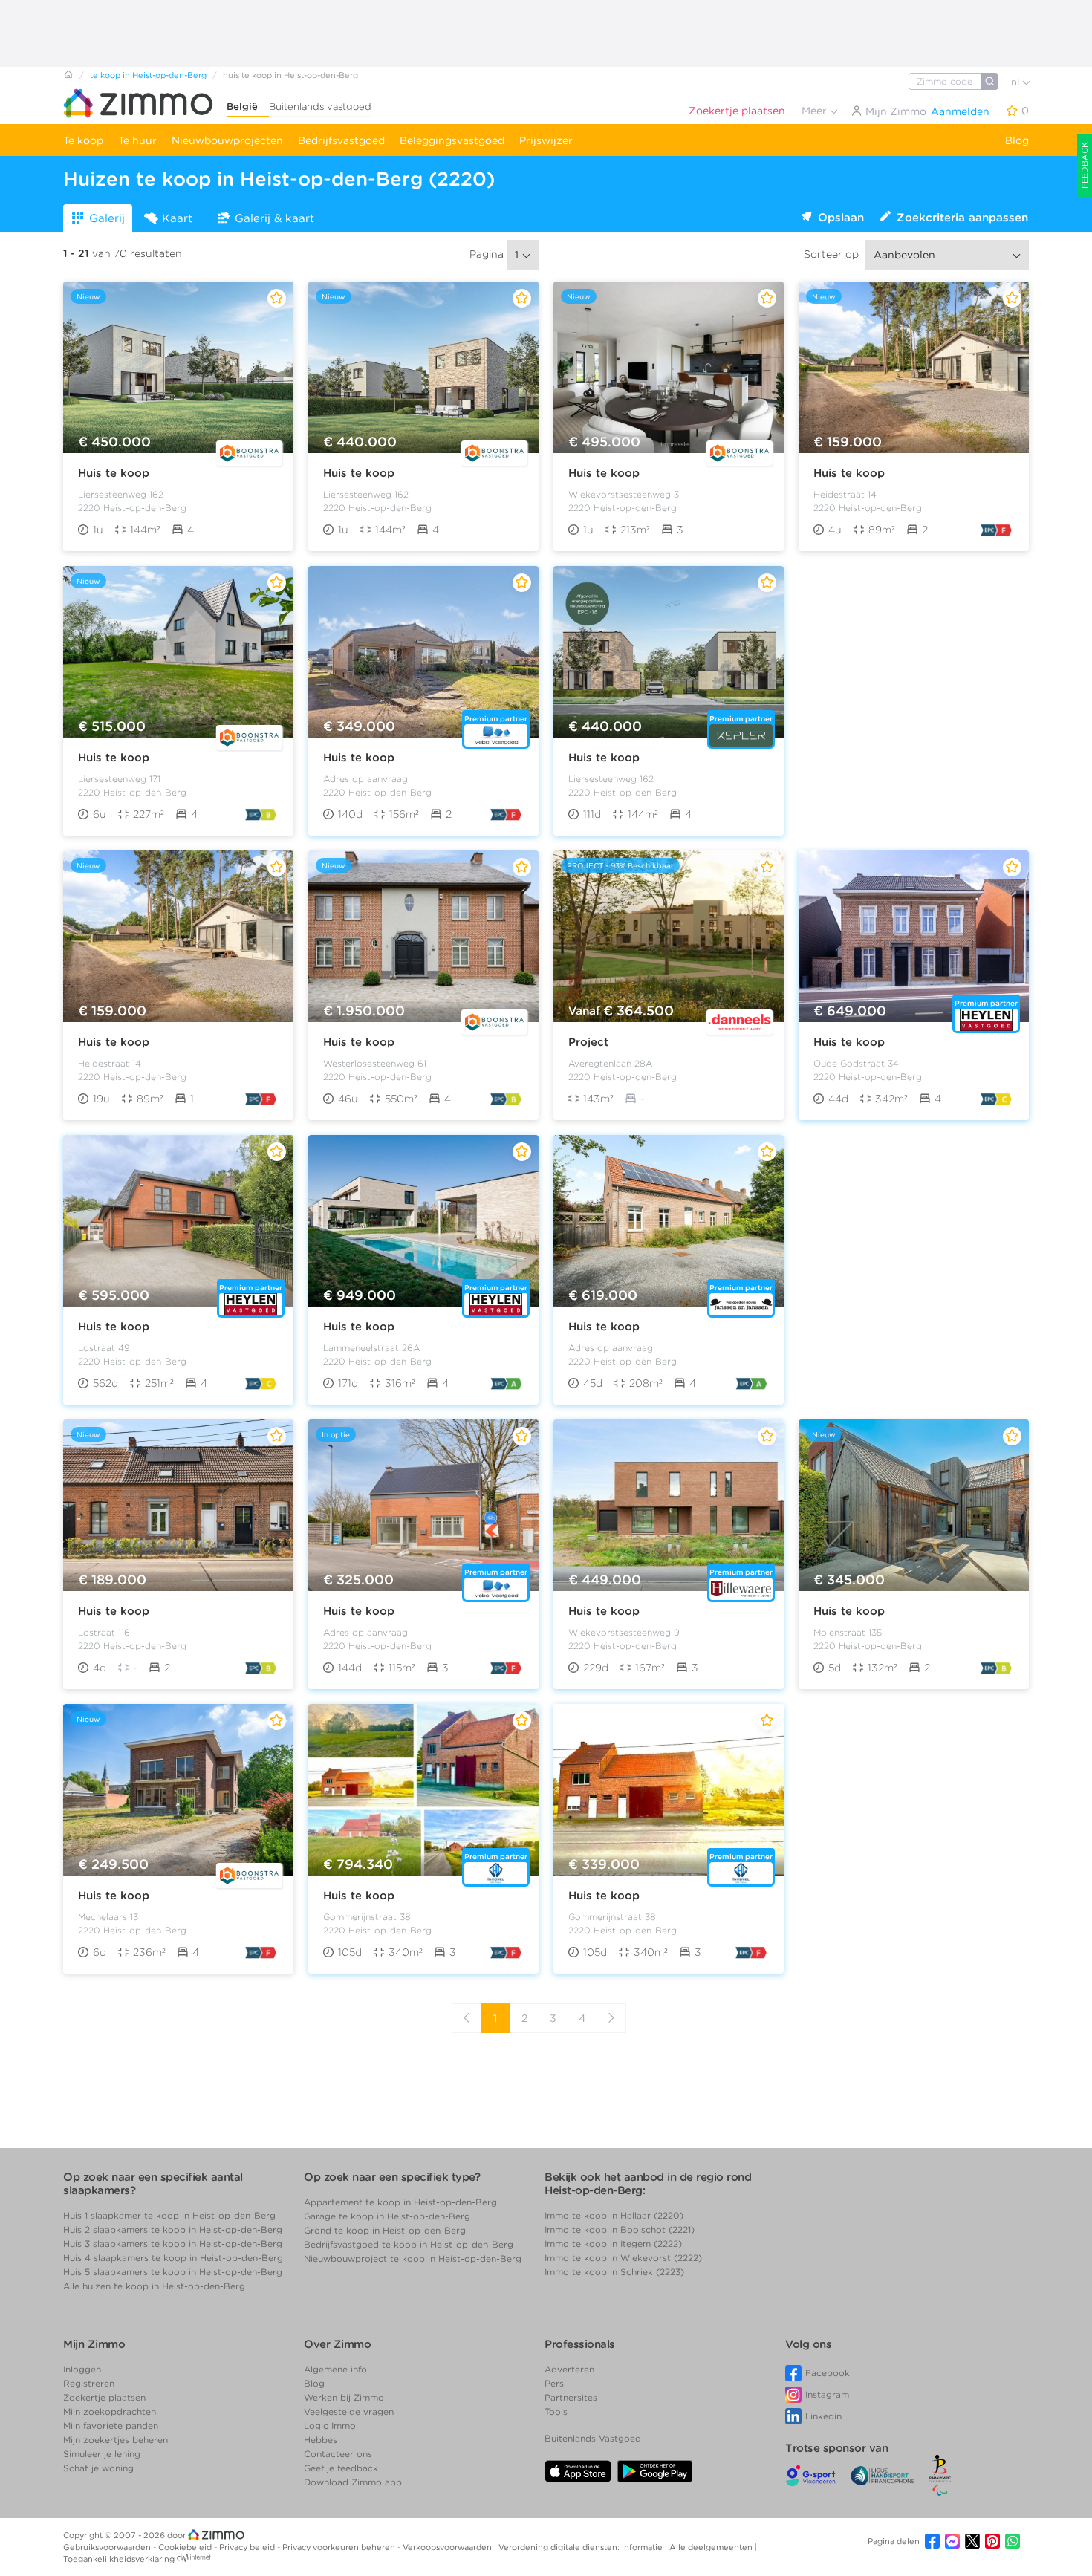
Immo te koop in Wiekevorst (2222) (623, 2258)
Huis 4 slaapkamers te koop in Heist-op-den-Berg (173, 2258)
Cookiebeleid (186, 2547)
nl (1017, 82)
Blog (1017, 140)
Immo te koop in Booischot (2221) (620, 2229)
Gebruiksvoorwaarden (108, 2547)
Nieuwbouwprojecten (227, 140)
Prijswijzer (546, 140)
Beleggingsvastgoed (452, 140)
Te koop (83, 140)
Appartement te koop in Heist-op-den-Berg (400, 2202)
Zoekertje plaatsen (737, 111)
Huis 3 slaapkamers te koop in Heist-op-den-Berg (173, 2244)
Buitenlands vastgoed (320, 107)
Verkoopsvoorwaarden (448, 2547)
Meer (816, 111)
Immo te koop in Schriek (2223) (614, 2272)
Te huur (137, 140)
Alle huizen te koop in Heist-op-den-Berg (154, 2286)
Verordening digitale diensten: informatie (582, 2547)
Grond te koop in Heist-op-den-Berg (385, 2230)
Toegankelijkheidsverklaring (119, 2559)
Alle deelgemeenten (712, 2547)
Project (588, 1042)
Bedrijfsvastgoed (341, 140)
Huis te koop (114, 473)
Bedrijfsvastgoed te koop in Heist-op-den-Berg (409, 2244)
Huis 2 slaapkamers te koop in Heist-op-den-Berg (173, 2229)
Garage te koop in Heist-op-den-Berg (387, 2216)
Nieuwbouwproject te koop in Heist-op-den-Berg (413, 2258)
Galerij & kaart (274, 218)
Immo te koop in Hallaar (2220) (614, 2215)
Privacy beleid (248, 2547)
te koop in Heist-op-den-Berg (148, 75)
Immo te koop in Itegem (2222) (613, 2244)
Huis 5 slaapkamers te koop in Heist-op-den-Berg (173, 2272)
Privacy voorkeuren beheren (340, 2547)
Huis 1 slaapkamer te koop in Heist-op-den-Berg (169, 2215)
